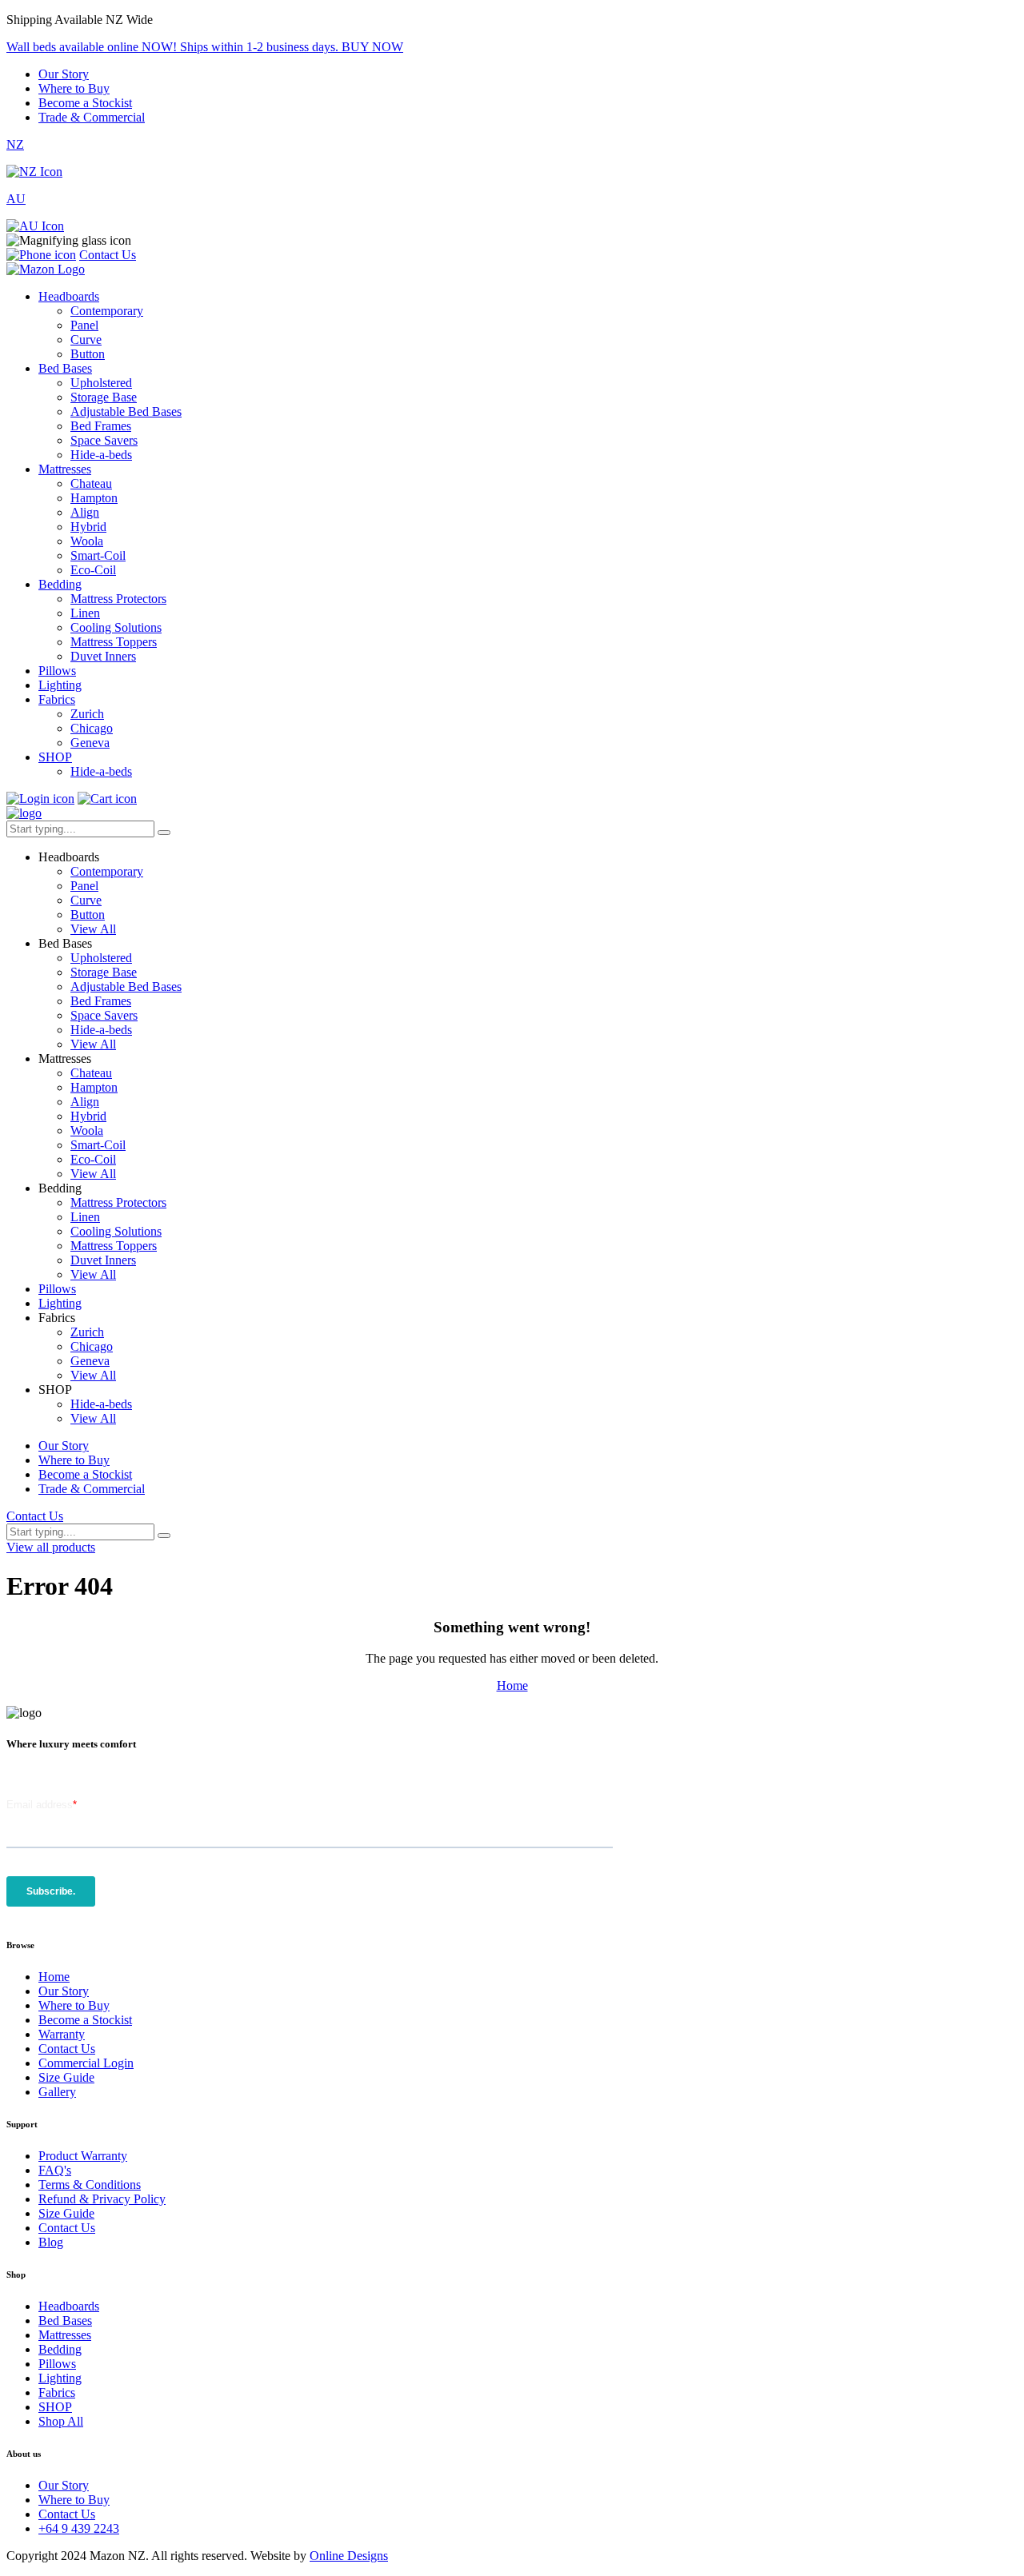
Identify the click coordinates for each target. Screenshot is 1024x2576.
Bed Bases (65, 368)
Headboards (69, 296)
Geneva (90, 743)
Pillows (57, 671)
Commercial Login (86, 2063)
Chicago (92, 728)
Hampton (94, 498)
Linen (85, 613)
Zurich (87, 714)
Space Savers (104, 440)
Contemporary (107, 311)
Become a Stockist (85, 103)
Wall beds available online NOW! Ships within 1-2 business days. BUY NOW (205, 47)
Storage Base (104, 397)
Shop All (61, 2421)
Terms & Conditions (90, 2185)
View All (93, 929)
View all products (51, 1547)
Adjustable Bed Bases (126, 411)
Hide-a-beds (101, 455)
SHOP (55, 757)
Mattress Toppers (114, 642)
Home (512, 1685)
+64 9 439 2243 (79, 2528)
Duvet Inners (103, 656)
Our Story (64, 74)
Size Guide (66, 2077)
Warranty (62, 2034)
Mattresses (65, 469)
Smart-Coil (98, 555)
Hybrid (88, 527)
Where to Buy (74, 88)
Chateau (91, 483)
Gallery (57, 2092)
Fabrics (57, 699)
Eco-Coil (93, 570)
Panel (84, 325)
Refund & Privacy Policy (102, 2199)
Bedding (60, 584)
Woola (87, 541)
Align (85, 512)
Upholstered (101, 383)
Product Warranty (83, 2156)
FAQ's (55, 2170)
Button (88, 354)
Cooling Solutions (116, 627)
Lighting (60, 685)
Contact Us (108, 255)
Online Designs (349, 2556)
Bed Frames (101, 426)
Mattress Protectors (118, 599)
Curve (86, 339)
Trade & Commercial (92, 117)
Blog (51, 2242)
